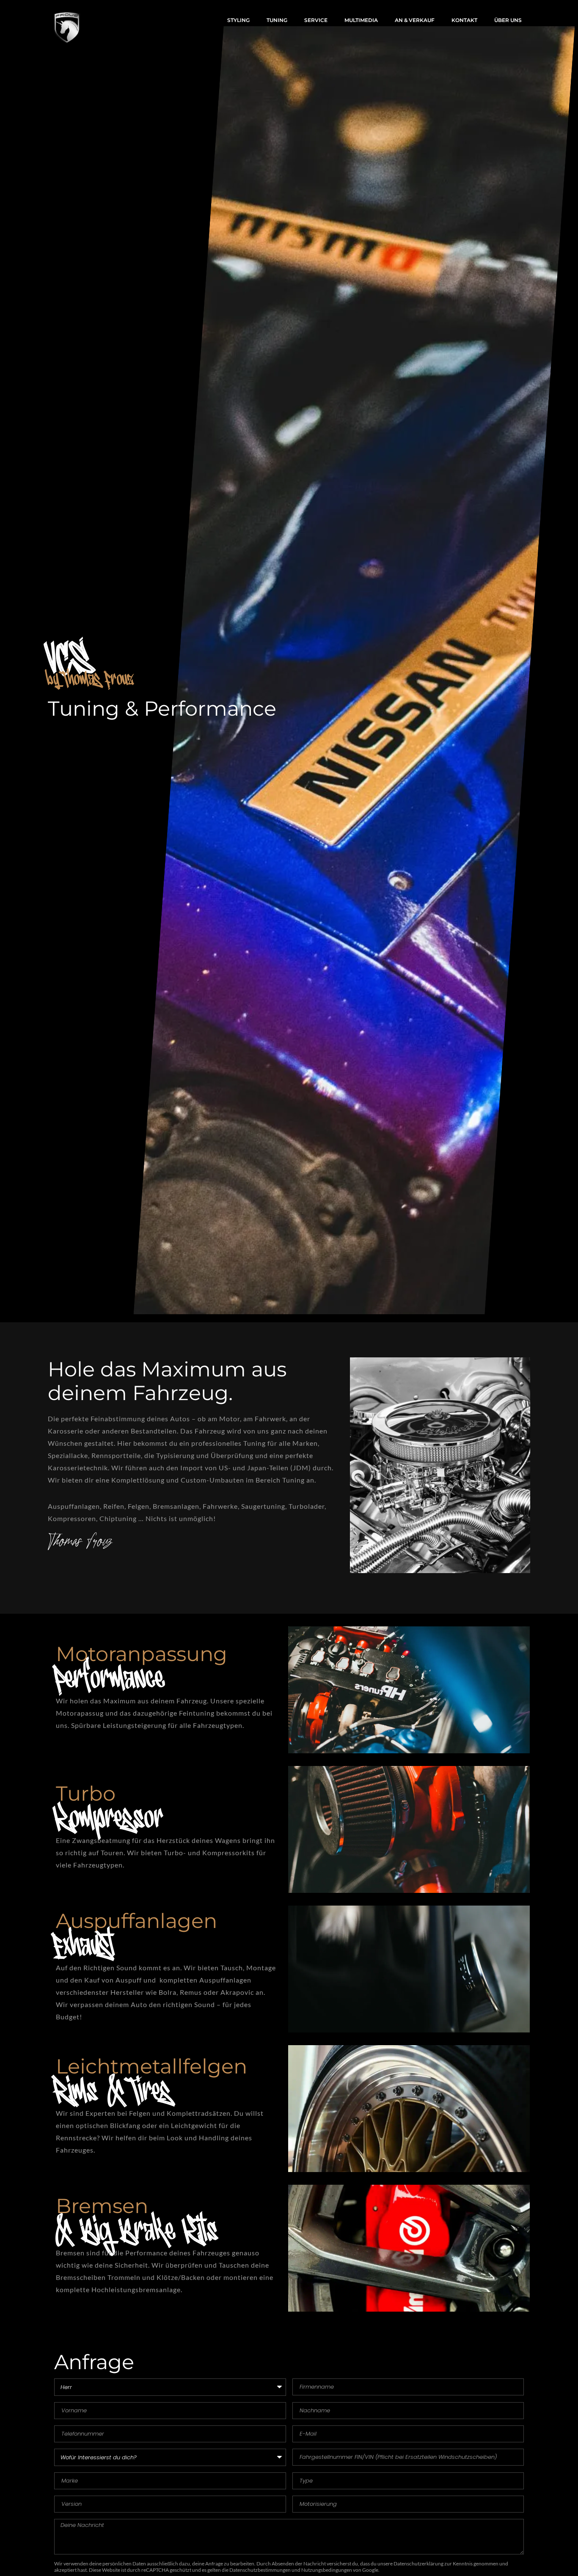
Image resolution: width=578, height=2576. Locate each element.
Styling (238, 20)
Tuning (277, 20)
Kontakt (464, 20)
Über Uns (508, 20)
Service (316, 20)
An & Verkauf (415, 20)
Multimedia (361, 20)
